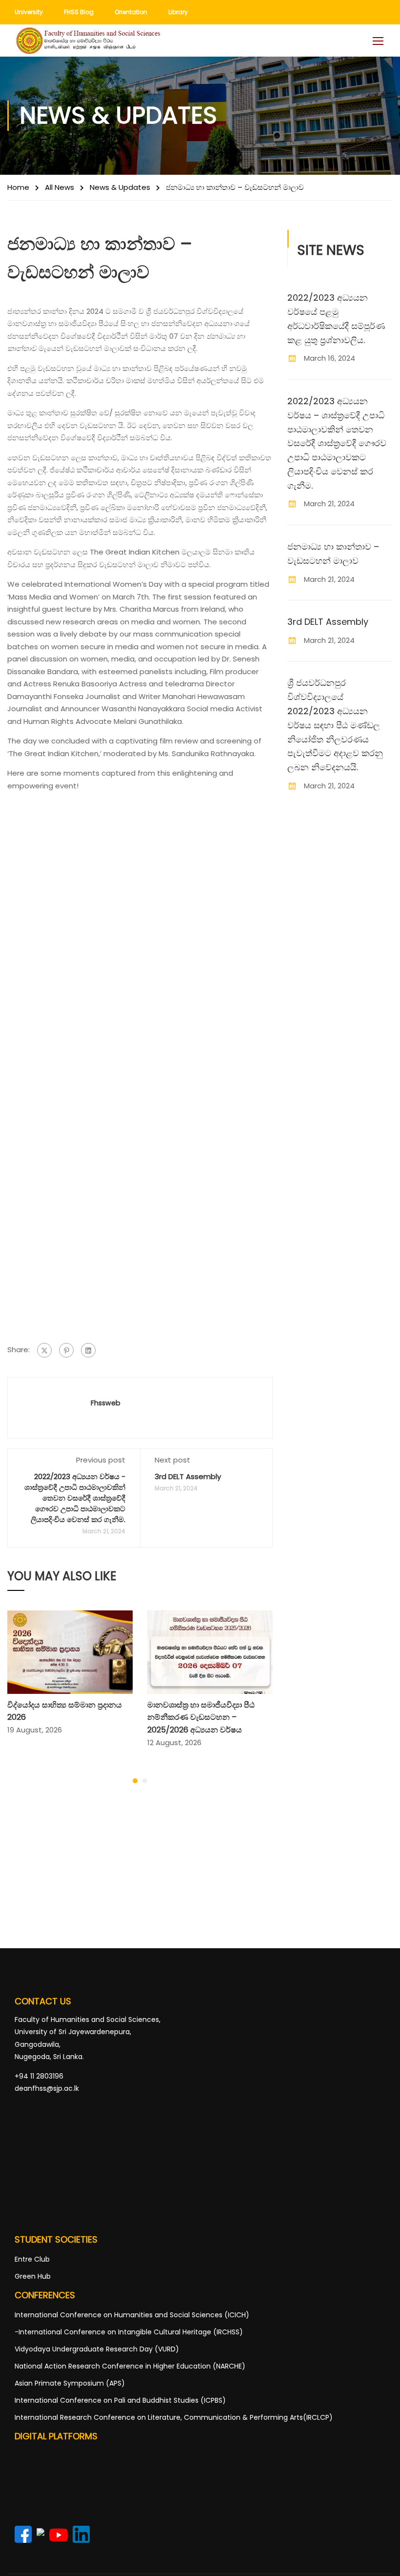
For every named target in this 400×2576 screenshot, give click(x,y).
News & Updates (120, 187)
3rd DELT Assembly (188, 1476)
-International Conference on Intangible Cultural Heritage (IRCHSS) (129, 2332)
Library (178, 12)
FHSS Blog (79, 12)
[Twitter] (44, 1350)
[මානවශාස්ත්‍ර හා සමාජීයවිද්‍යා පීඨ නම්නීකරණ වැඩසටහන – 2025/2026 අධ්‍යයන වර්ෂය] (210, 1651)
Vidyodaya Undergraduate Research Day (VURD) (97, 2349)
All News (60, 187)
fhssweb (106, 1403)
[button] (135, 1781)
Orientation (131, 12)
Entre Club (32, 2259)
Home (18, 187)
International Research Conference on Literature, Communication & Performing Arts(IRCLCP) (174, 2417)
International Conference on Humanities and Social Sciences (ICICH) (132, 2315)
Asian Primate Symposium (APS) (70, 2383)
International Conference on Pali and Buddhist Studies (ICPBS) (120, 2400)
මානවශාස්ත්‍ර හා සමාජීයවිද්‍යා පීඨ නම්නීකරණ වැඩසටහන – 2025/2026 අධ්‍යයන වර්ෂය (201, 1717)
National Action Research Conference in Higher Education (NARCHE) (130, 2366)
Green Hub (33, 2276)
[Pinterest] (66, 1350)
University (29, 12)
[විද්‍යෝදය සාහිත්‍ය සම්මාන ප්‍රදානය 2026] (70, 1651)
